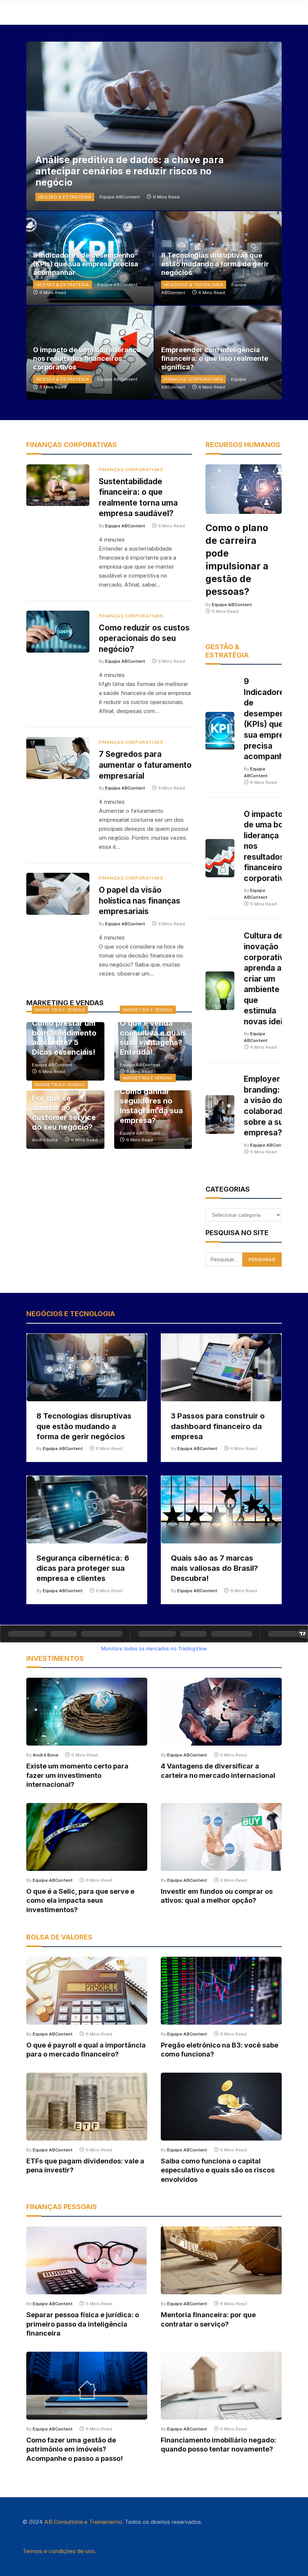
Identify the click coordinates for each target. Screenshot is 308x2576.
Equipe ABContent (120, 197)
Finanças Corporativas (193, 379)
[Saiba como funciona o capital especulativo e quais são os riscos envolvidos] (221, 2107)
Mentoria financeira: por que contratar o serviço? (208, 2319)
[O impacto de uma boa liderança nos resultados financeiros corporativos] (220, 858)
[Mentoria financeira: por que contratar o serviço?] (221, 2260)
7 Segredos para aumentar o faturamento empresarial (145, 765)
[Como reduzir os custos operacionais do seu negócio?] (58, 632)
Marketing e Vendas (60, 1010)
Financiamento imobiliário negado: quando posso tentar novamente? (218, 2445)
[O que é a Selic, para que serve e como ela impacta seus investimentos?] (87, 1837)
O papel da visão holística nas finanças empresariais (140, 901)
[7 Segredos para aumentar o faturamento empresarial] (58, 758)
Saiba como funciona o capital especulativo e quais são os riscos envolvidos (218, 2170)
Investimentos (55, 1658)
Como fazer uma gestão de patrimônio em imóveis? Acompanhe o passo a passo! (75, 2449)
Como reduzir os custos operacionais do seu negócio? (144, 638)
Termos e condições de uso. (59, 2551)
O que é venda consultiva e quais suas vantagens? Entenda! (153, 1038)
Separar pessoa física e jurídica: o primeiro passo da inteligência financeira (83, 2324)
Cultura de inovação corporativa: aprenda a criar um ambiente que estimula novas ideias (268, 978)
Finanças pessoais (62, 2207)
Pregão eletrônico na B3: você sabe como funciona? (220, 2050)
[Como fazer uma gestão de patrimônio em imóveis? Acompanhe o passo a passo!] (87, 2386)
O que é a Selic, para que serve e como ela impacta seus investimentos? (80, 1900)
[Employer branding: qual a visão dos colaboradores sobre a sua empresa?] (220, 1115)
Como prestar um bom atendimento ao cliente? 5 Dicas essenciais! (64, 1038)
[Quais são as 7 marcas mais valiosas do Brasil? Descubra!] (221, 1510)
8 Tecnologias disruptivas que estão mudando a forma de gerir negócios (215, 264)
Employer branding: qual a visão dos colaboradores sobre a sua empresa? (272, 1106)
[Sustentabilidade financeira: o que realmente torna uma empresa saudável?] (58, 485)
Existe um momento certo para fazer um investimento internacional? (77, 1775)
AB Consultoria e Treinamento (83, 2522)
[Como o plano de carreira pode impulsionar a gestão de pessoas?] (244, 489)
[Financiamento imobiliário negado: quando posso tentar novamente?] (221, 2386)
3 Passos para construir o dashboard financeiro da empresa (218, 1426)
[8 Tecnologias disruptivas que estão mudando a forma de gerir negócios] (87, 1368)
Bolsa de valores (59, 1937)
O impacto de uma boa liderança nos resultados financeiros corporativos (87, 358)
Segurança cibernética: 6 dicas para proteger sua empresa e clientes (83, 1568)
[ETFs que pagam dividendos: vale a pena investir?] (87, 2107)
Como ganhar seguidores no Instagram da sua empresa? (151, 1106)
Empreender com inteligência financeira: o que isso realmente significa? (215, 358)
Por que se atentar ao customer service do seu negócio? (64, 1113)
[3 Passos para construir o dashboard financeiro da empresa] (221, 1368)
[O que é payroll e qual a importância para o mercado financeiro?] (87, 1991)
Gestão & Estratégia (65, 197)
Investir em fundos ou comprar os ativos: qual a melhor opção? (217, 1896)
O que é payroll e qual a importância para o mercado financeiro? (86, 2050)
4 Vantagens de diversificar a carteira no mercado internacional (218, 1771)
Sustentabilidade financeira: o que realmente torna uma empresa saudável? (138, 498)
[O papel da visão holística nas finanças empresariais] (58, 894)
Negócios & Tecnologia (194, 285)
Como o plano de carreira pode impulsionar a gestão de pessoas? (237, 560)
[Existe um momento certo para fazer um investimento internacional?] (87, 1712)
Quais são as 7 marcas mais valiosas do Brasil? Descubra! (214, 1568)
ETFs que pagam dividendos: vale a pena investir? (85, 2165)
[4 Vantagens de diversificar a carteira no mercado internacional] (221, 1712)
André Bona (45, 1140)
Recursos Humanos (243, 445)
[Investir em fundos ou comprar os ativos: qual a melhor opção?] (221, 1837)
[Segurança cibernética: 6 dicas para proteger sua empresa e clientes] (87, 1510)
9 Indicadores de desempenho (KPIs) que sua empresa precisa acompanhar (86, 264)
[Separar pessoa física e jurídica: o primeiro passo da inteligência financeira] (87, 2260)
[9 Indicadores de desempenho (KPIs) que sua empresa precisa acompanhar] (220, 731)
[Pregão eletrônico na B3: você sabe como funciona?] (221, 1991)
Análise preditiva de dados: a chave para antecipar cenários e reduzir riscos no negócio (130, 171)
